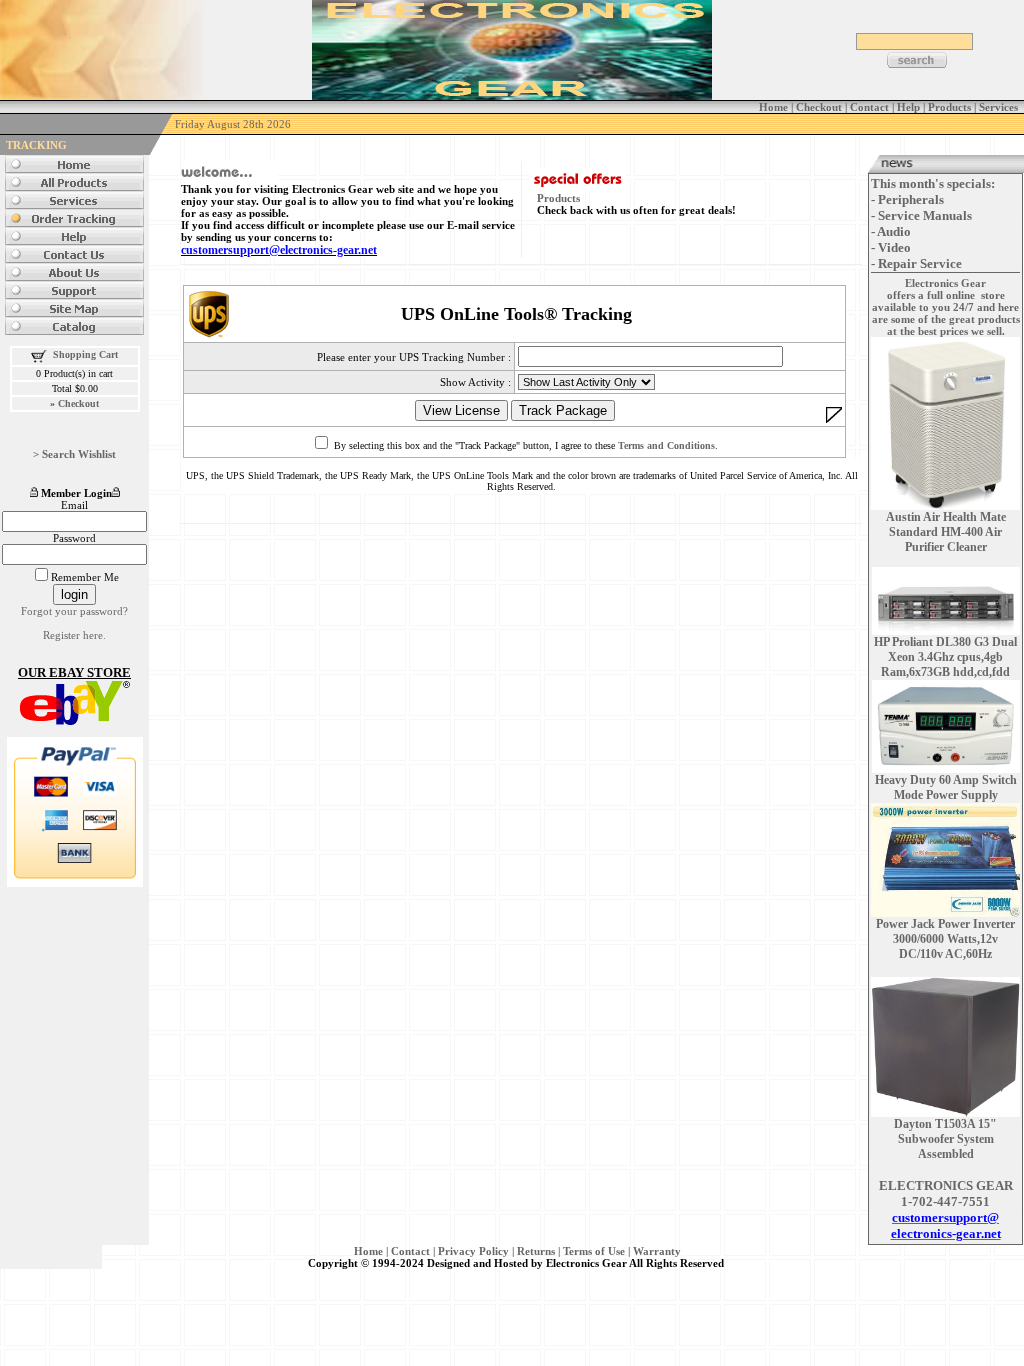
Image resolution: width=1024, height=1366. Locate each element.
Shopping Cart (85, 354)
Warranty (657, 1251)
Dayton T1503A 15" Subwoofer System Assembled (945, 1139)
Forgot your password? (74, 611)
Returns (536, 1251)
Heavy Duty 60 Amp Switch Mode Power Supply (946, 787)
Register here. (74, 635)
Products (558, 198)
